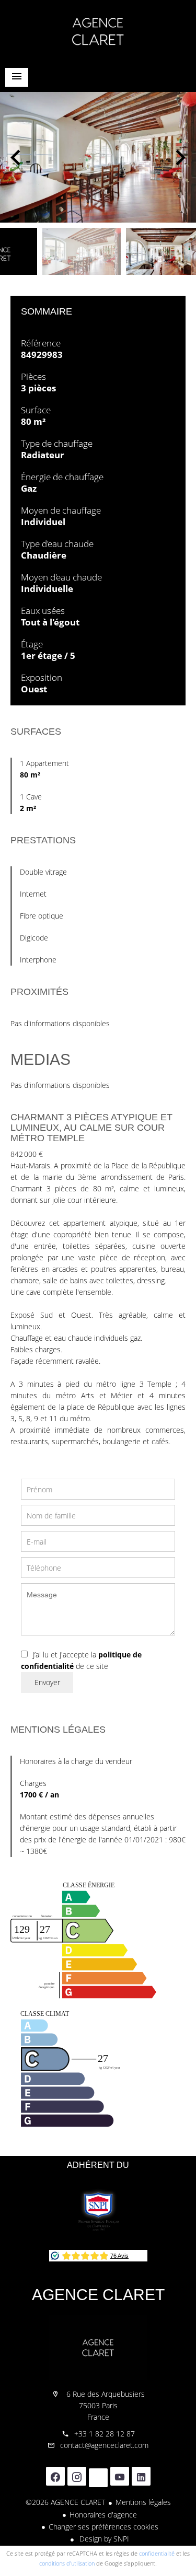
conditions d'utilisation (67, 2563)
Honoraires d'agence (103, 2515)
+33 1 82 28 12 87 (105, 2434)
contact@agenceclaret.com (104, 2445)
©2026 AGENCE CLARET (65, 2502)
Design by (103, 2539)
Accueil (98, 31)
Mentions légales (143, 2502)
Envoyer (47, 1682)
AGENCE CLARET (98, 2295)
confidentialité (157, 2553)
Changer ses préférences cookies (103, 2527)
